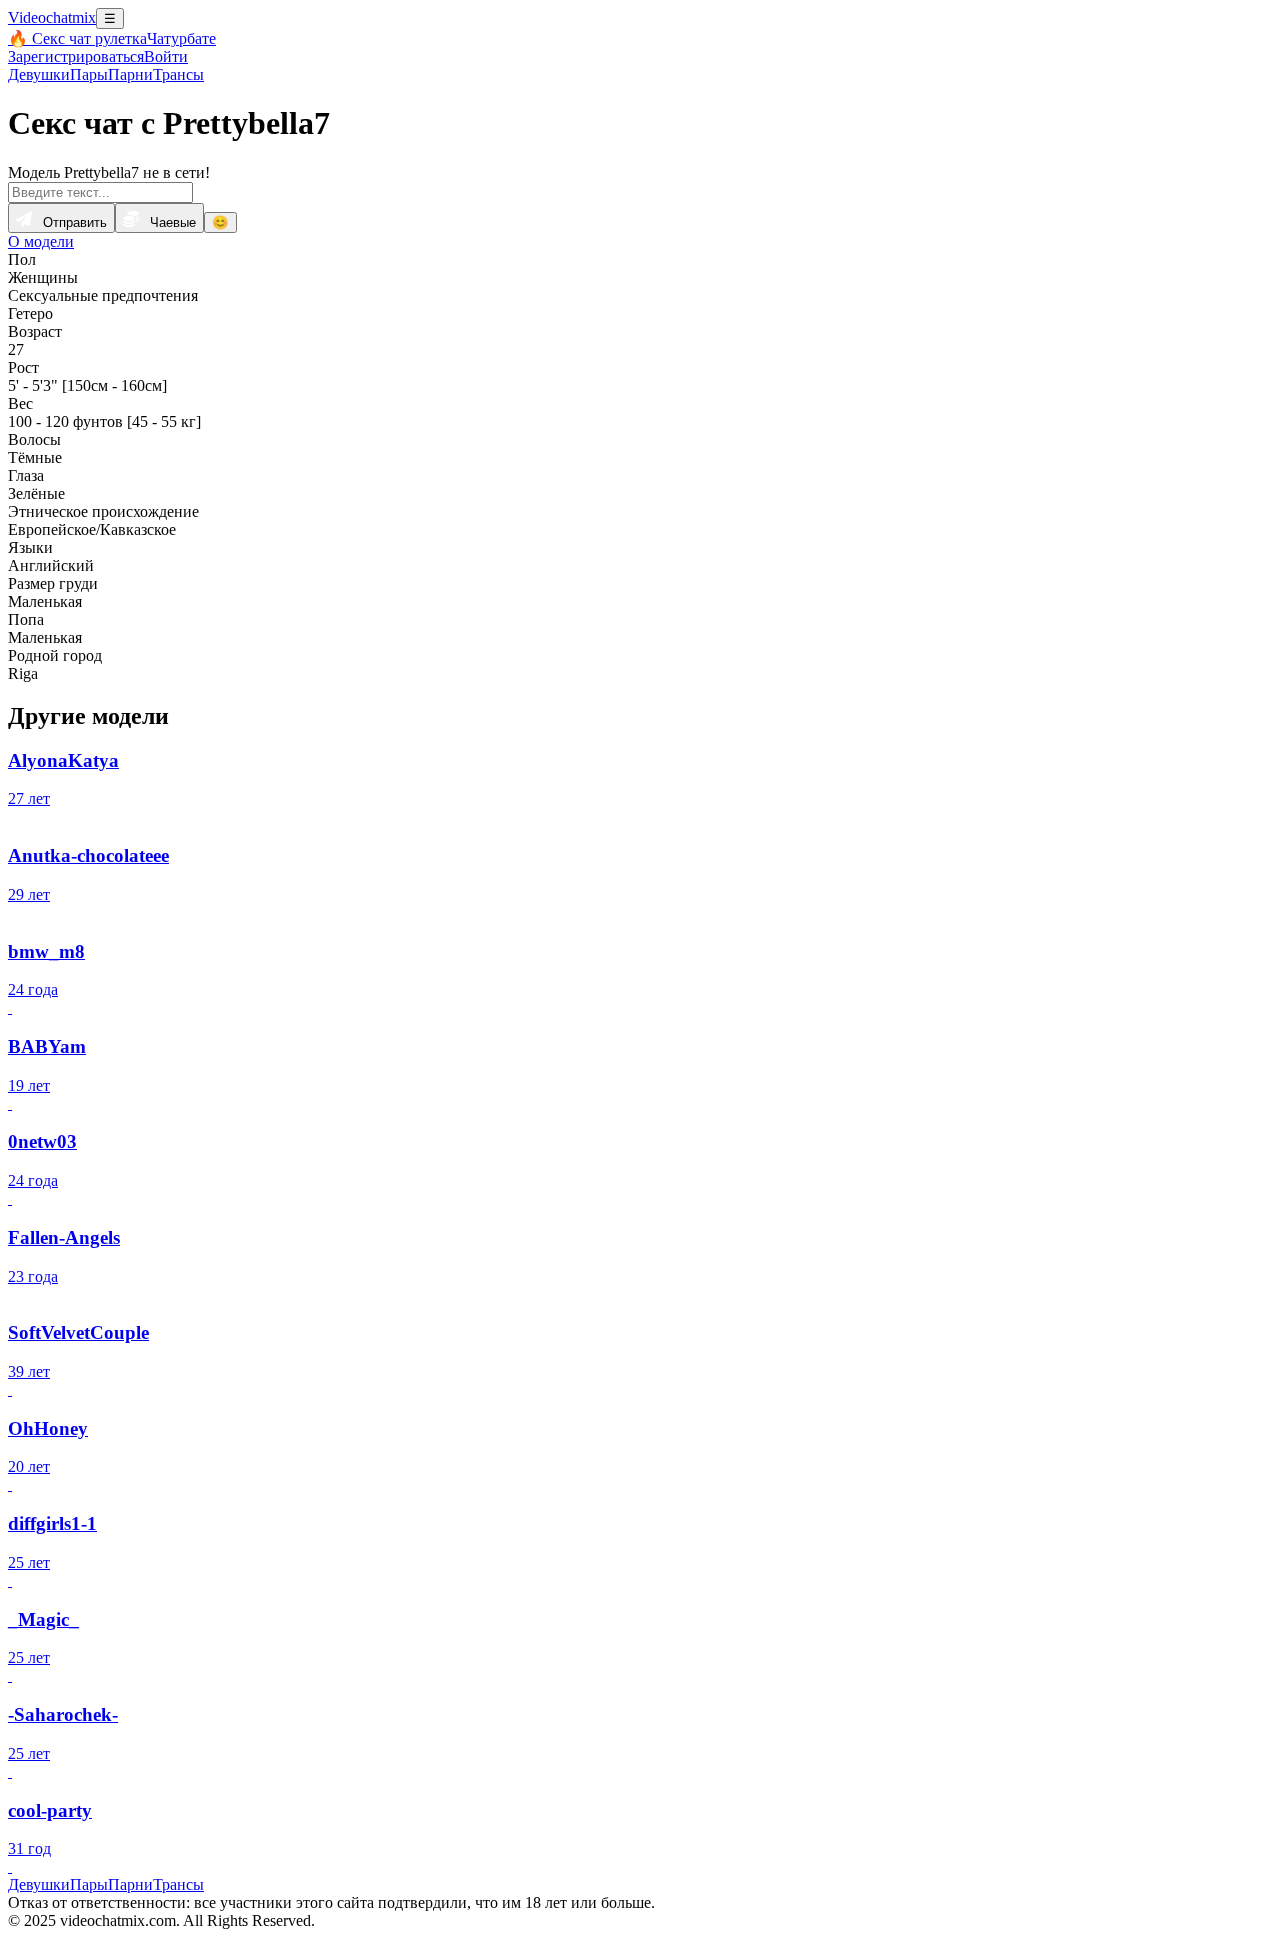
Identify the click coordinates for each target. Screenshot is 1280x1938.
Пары (89, 74)
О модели (41, 241)
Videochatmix (52, 17)
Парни (130, 74)
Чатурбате (181, 38)
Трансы (178, 74)
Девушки (39, 74)
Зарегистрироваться (76, 56)
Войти (166, 56)
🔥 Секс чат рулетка (77, 38)
